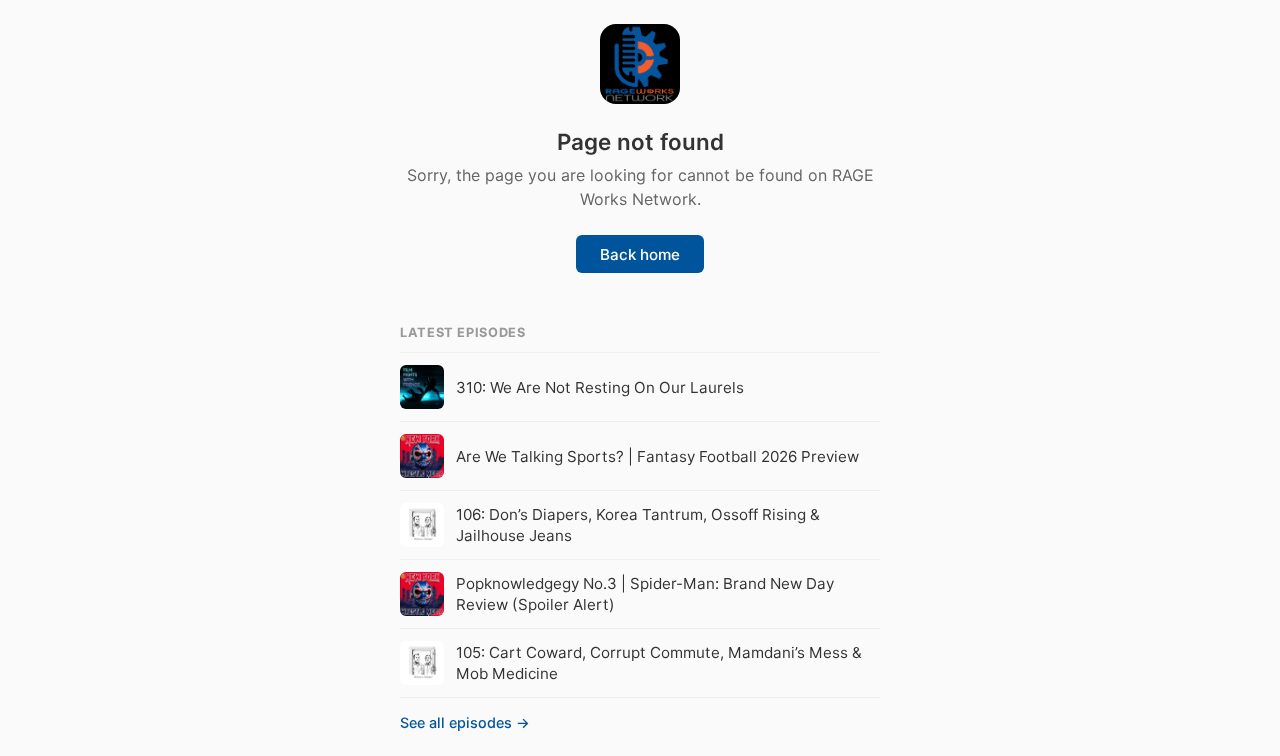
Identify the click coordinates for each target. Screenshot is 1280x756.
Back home (640, 254)
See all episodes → (465, 722)
